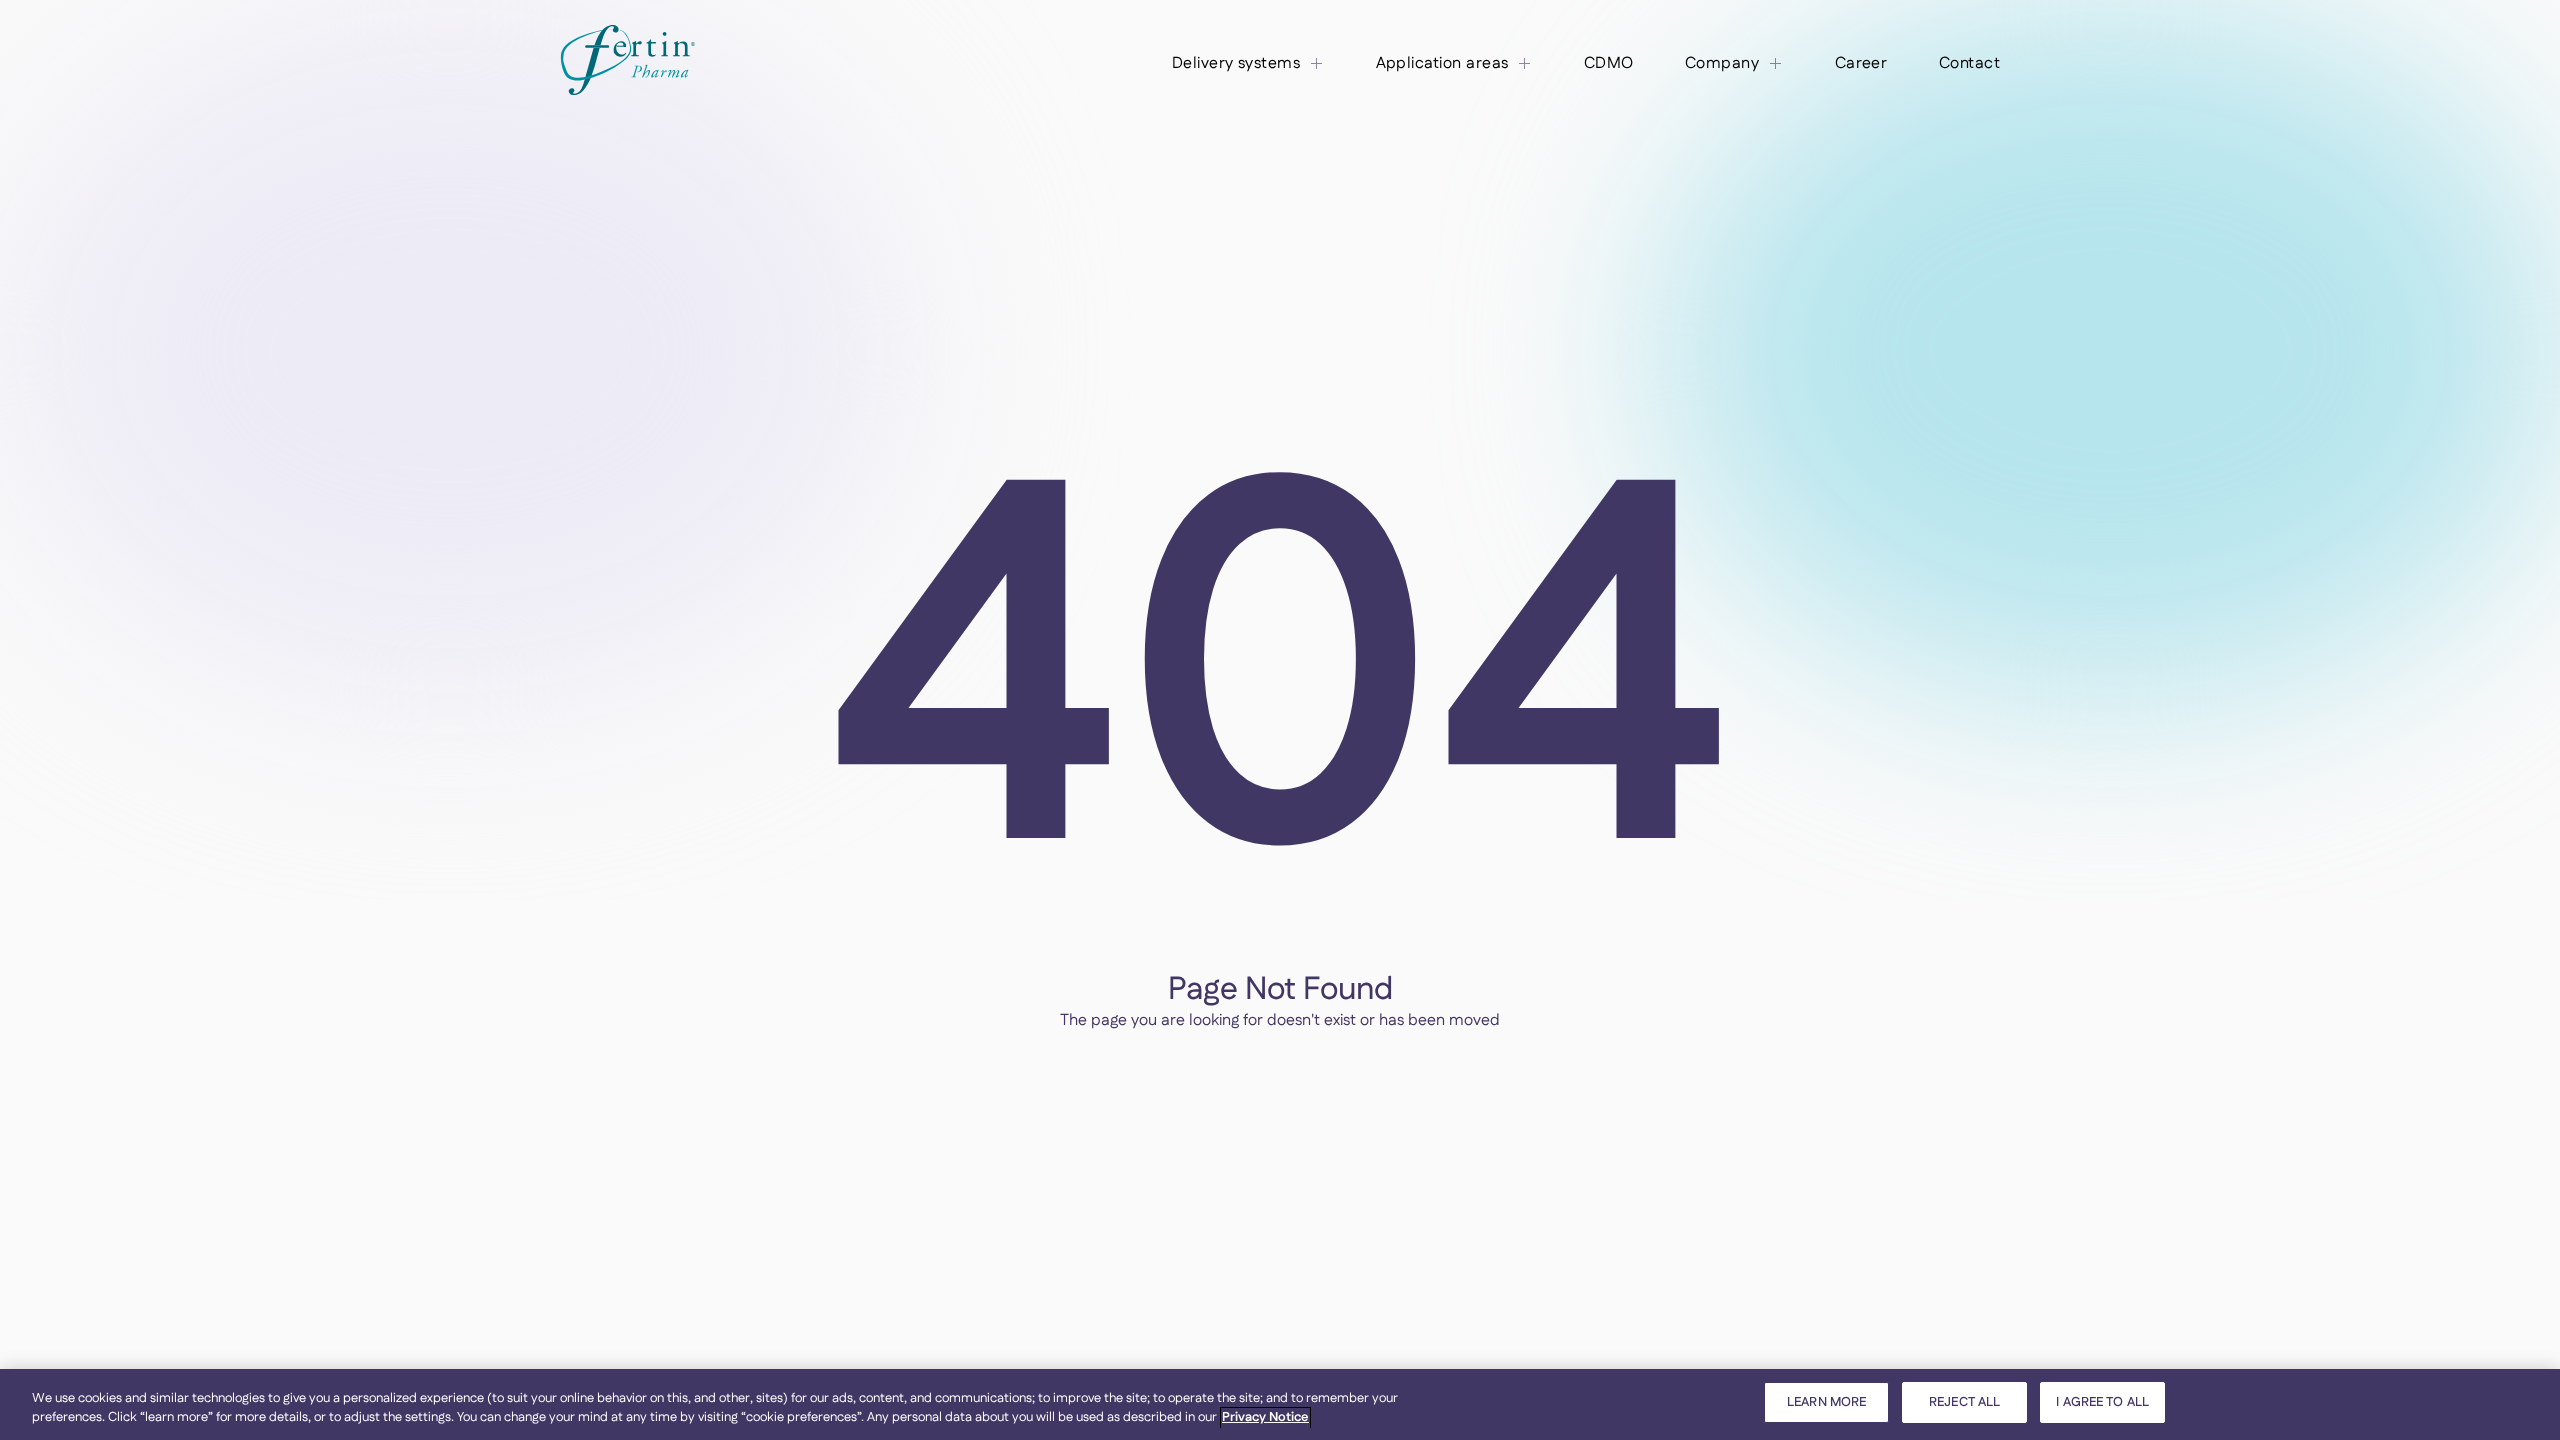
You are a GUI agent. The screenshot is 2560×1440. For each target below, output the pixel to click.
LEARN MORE (1826, 1402)
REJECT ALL (1964, 1402)
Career (1861, 64)
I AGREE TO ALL (2102, 1402)
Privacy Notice (1265, 1418)
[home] (628, 63)
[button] (1248, 64)
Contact (1969, 64)
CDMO (1609, 64)
